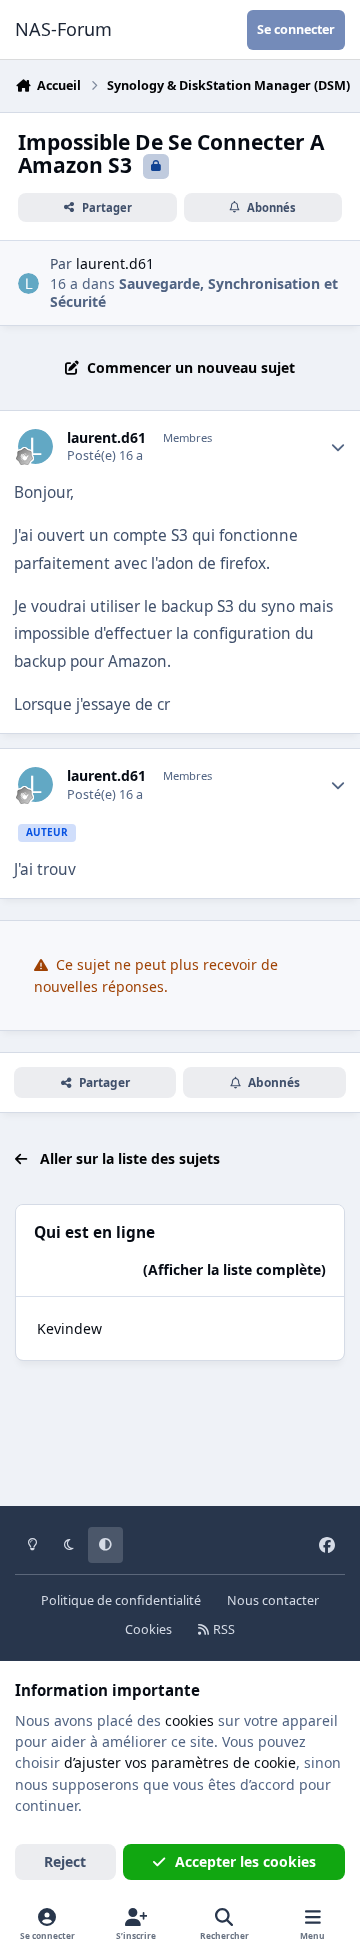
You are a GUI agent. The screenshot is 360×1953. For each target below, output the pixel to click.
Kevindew (69, 1328)
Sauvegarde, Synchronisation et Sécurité (194, 292)
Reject (65, 1861)
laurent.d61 (115, 263)
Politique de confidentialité (121, 1600)
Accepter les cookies (245, 1861)
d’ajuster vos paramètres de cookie (180, 1762)
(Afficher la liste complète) (234, 1269)
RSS (222, 1629)
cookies (189, 1720)
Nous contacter (273, 1600)
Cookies (148, 1629)
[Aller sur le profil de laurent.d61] (28, 283)
